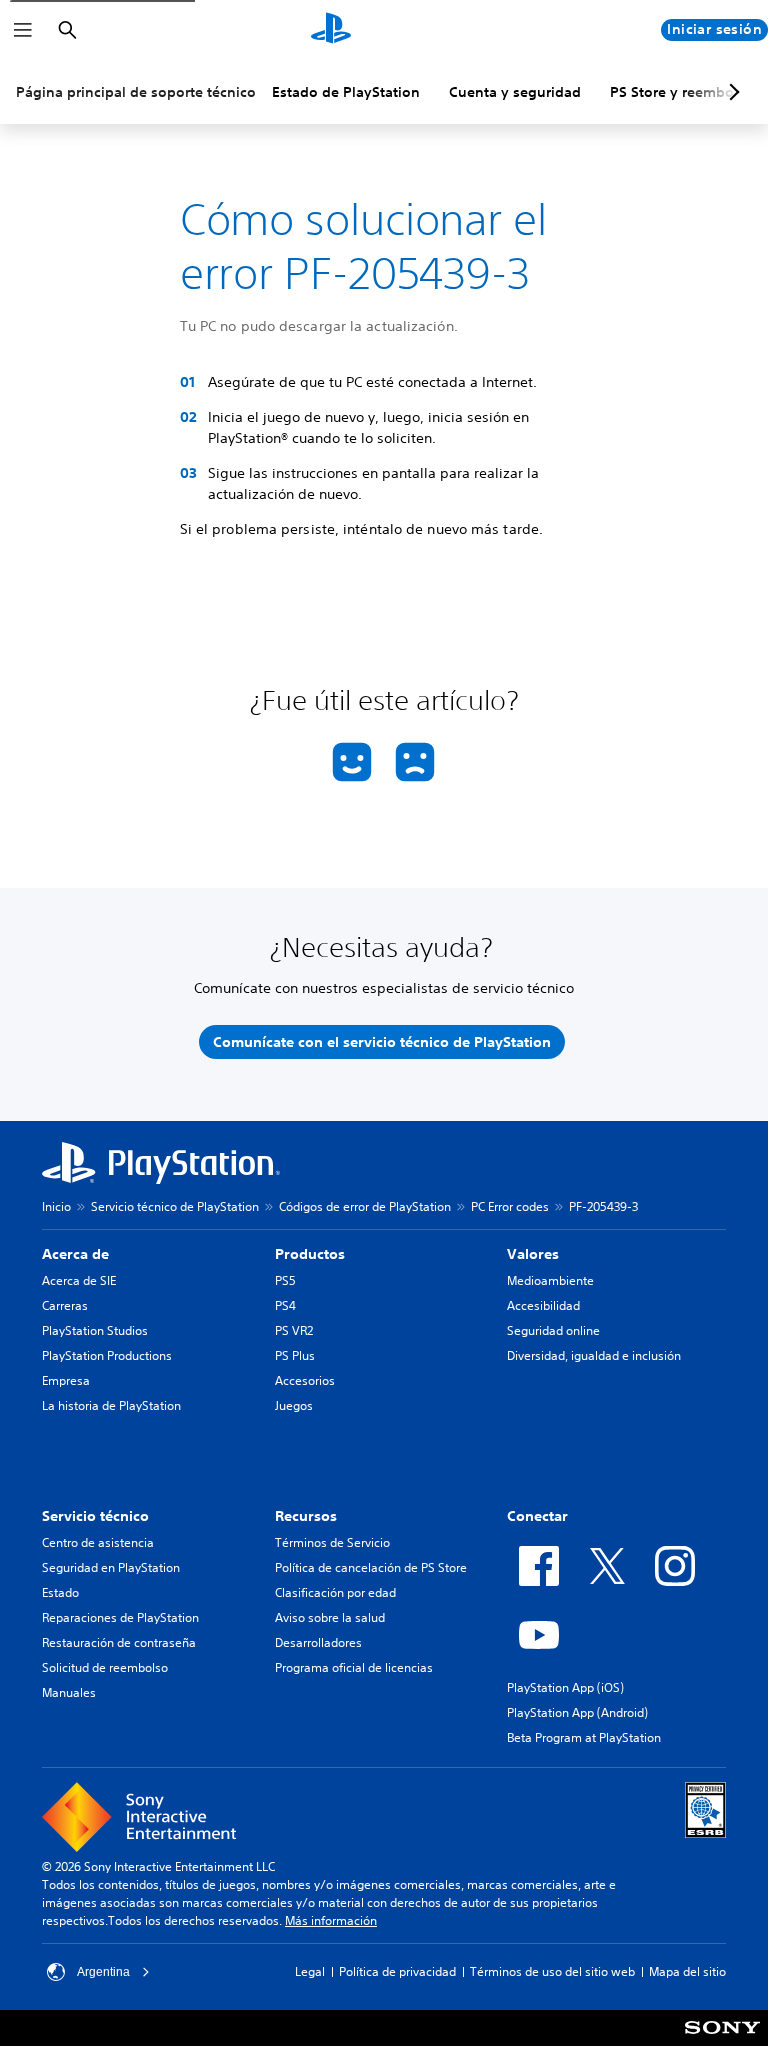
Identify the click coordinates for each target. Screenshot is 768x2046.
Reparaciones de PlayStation (120, 1617)
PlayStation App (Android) (577, 1712)
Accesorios (305, 1380)
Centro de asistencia (98, 1542)
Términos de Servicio (332, 1542)
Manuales (69, 1692)
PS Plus (295, 1355)
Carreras (65, 1305)
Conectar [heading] (537, 1516)
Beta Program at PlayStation (584, 1737)
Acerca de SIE (79, 1280)
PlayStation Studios (95, 1330)
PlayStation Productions (107, 1355)
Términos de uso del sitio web (552, 1971)
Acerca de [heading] (75, 1254)
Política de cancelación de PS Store (371, 1567)
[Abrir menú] (23, 30)
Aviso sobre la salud (330, 1617)
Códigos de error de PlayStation (365, 1206)
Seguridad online (553, 1330)
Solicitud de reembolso (105, 1667)
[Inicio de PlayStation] (331, 30)
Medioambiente (550, 1280)
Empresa (66, 1380)
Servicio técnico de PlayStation (175, 1206)
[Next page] (731, 92)
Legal (310, 1971)
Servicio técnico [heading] (95, 1516)
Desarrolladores (318, 1642)
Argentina (103, 1972)
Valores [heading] (533, 1254)
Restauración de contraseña (119, 1642)
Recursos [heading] (306, 1516)
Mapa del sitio (687, 1971)
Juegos (294, 1405)
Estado (60, 1592)
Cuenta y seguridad (515, 92)
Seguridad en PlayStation (111, 1567)
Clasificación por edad (335, 1592)
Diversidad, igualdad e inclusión (594, 1355)
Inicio (56, 1206)
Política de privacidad (397, 1971)
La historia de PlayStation (111, 1405)
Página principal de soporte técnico (136, 92)
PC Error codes (510, 1206)
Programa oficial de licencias (354, 1667)
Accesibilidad (543, 1305)
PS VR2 (294, 1330)
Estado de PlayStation (346, 92)
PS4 (285, 1305)
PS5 (285, 1280)
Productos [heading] (310, 1254)
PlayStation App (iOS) (565, 1687)
